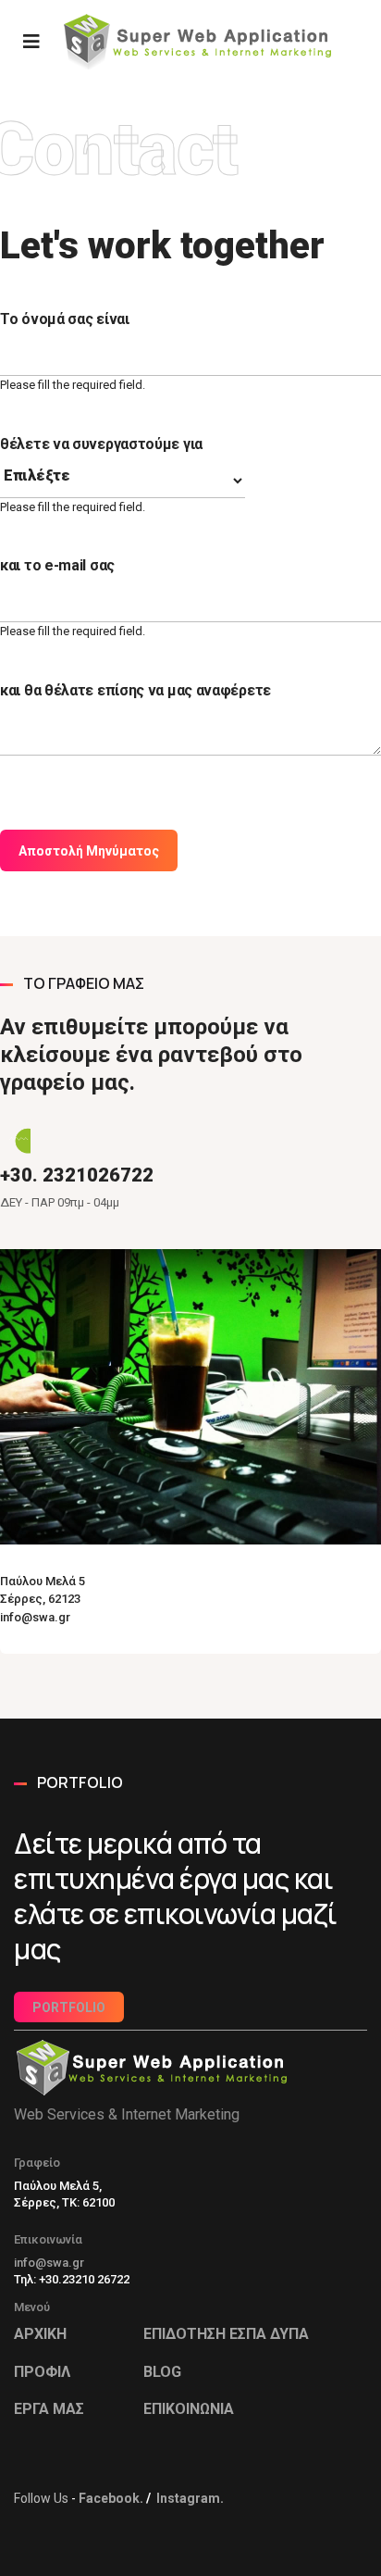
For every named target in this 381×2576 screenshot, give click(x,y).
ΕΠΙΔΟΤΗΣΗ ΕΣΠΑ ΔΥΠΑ (226, 2334)
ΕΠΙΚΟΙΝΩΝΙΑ (189, 2409)
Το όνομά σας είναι (65, 319)
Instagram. (190, 2498)
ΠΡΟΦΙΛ (42, 2372)
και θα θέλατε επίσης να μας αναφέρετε (135, 690)
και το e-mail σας (57, 565)
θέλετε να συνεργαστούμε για (101, 444)
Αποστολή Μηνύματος (89, 851)
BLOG (162, 2372)
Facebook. (111, 2498)
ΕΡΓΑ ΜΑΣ (49, 2409)
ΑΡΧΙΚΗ (40, 2334)
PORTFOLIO (69, 2007)
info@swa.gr (49, 2263)
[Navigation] (31, 42)
